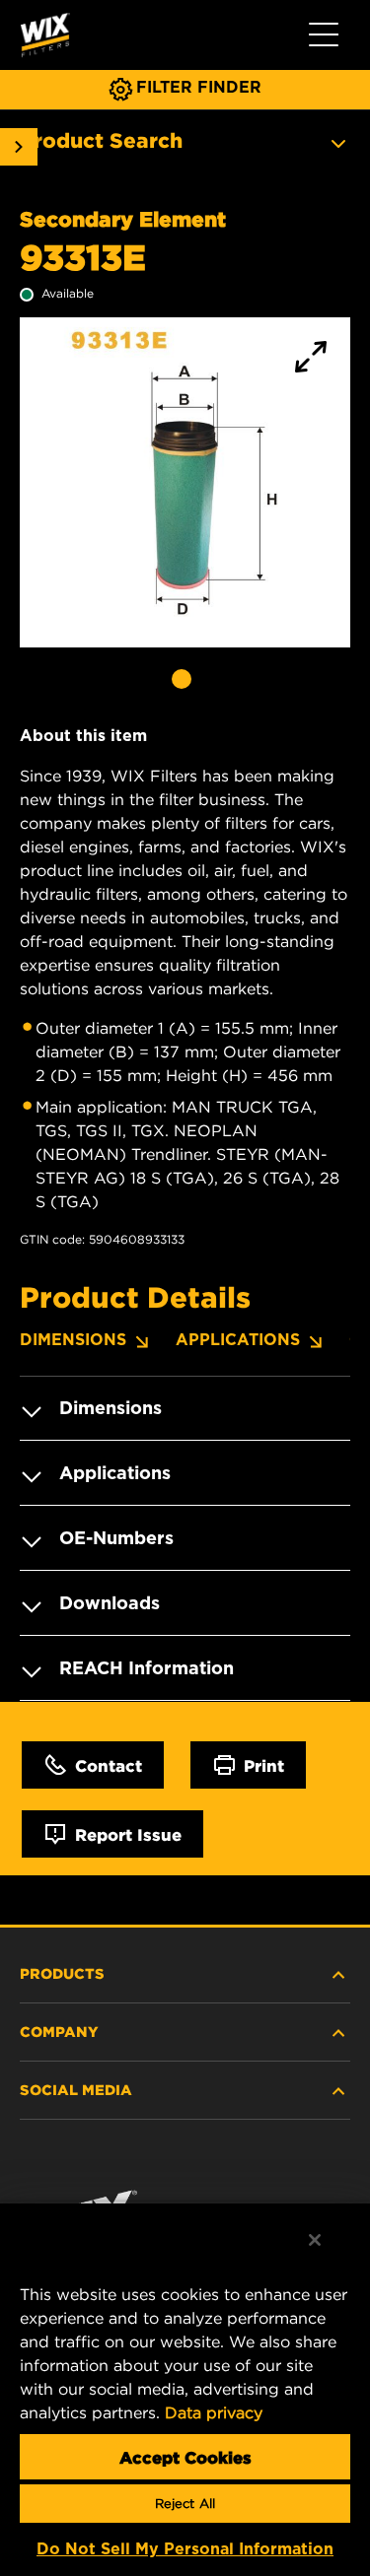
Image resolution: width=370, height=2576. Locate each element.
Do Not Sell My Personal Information (185, 2549)
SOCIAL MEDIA (76, 2089)
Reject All (185, 2504)
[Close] (315, 2240)
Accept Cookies (185, 2457)
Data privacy (214, 2412)
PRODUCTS (62, 1973)
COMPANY (59, 2031)
